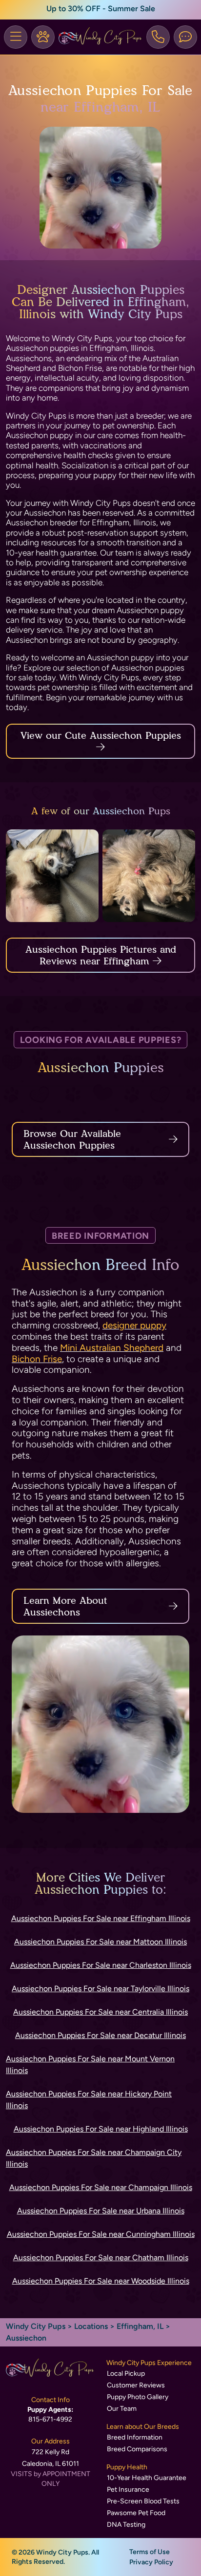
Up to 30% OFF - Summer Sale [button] (101, 9)
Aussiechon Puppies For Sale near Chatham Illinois (101, 2258)
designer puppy (134, 1325)
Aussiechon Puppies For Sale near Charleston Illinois (101, 1965)
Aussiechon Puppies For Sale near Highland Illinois (101, 2129)
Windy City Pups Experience (149, 2363)
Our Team (122, 2409)
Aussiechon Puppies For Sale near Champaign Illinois (101, 2187)
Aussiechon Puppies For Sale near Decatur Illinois (100, 2035)
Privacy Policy (151, 2562)
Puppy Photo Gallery (138, 2397)
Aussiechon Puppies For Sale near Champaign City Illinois (94, 2158)
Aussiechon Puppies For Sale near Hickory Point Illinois (89, 2100)
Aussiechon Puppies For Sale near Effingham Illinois (101, 1918)
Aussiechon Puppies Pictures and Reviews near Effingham (101, 955)
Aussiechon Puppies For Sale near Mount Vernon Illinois (90, 2065)
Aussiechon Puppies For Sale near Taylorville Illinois (100, 1989)
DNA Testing (126, 2525)
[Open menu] (16, 37)
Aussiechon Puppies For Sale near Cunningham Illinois (101, 2234)
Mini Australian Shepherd (112, 1348)
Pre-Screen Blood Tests (143, 2501)
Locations (91, 2326)
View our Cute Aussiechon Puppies (101, 735)
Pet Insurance (128, 2489)
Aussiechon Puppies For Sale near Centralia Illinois (100, 2012)
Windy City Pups (36, 2326)
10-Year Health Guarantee (147, 2478)
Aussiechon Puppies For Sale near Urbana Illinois (101, 2211)
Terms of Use (150, 2552)
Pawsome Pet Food (136, 2513)
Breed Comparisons (137, 2449)
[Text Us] (185, 37)
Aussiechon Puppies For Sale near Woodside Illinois (101, 2281)
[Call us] (158, 37)
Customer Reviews (136, 2385)
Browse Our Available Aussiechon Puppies (72, 1139)
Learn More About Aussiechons (65, 1606)
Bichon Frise (37, 1359)
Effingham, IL (141, 2326)
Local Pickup (126, 2374)
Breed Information (135, 2437)
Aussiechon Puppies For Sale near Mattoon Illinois (100, 1942)
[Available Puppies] (43, 37)
